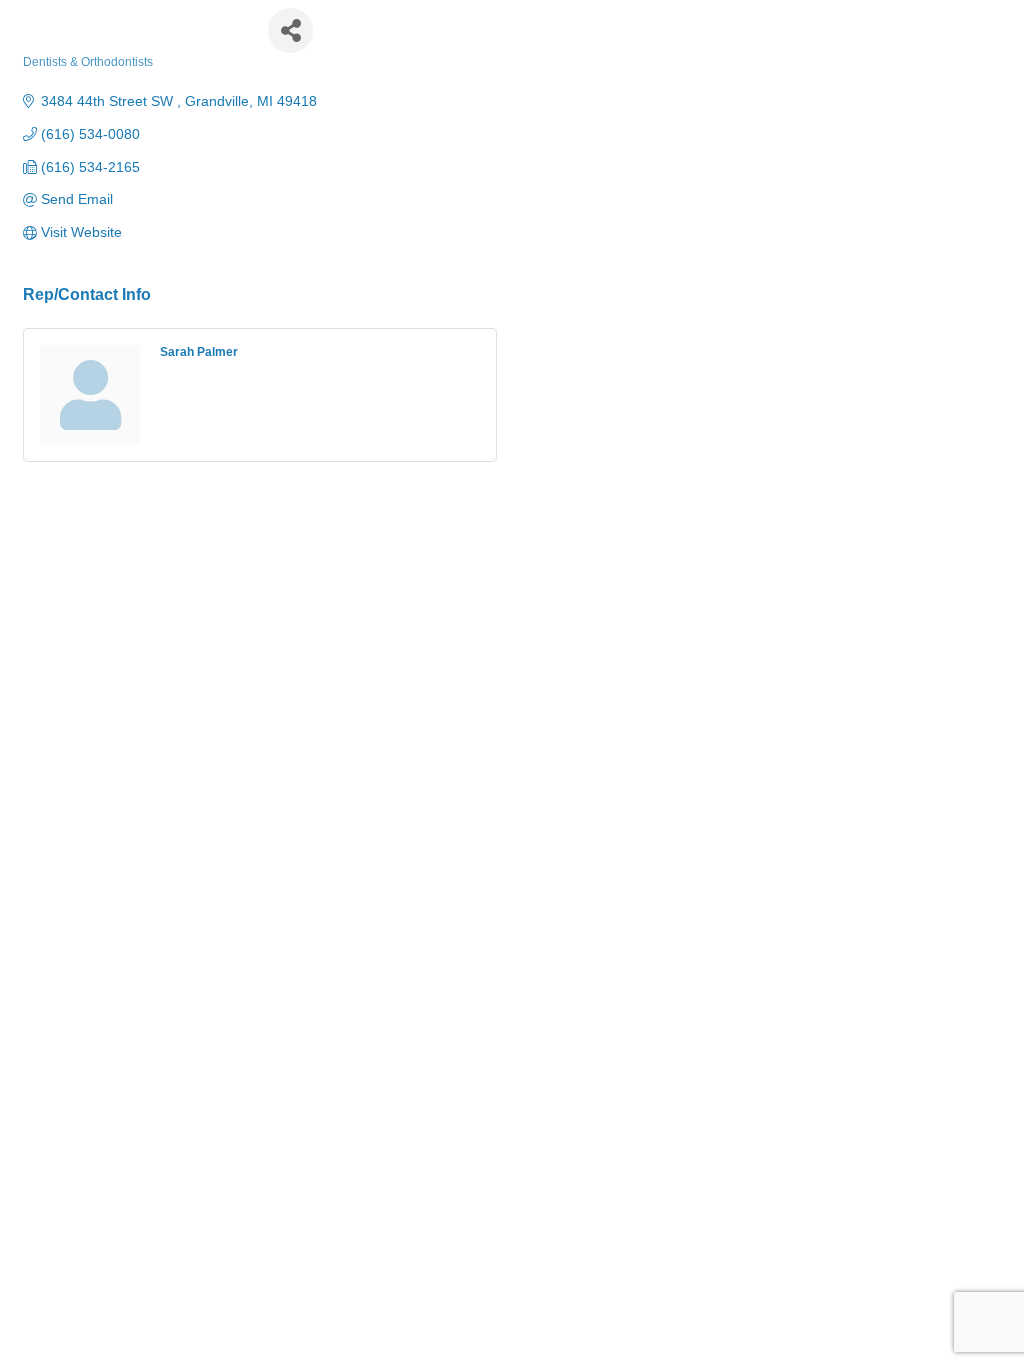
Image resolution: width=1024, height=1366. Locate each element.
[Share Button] (290, 30)
